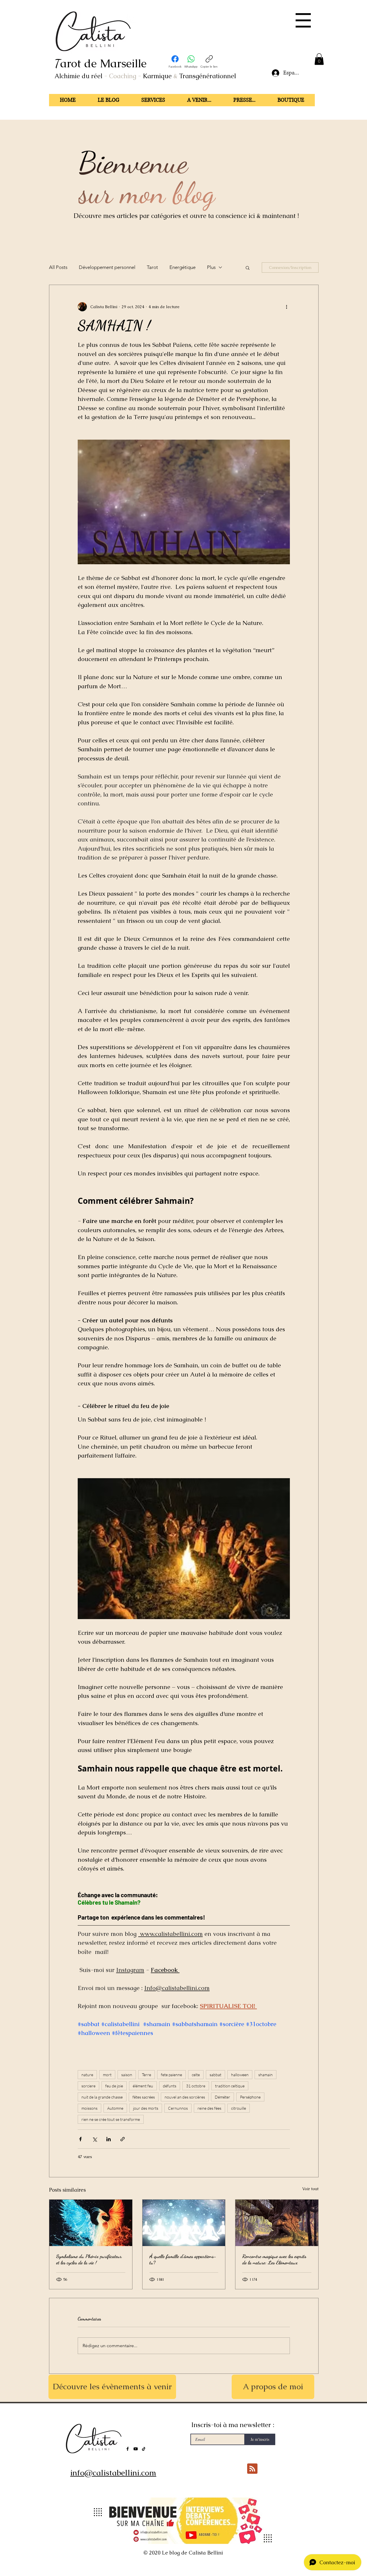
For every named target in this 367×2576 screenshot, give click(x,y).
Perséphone (250, 2097)
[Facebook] (128, 2449)
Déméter (222, 2097)
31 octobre (196, 2086)
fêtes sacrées (144, 2097)
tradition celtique (230, 2086)
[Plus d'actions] (286, 307)
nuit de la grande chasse (102, 2097)
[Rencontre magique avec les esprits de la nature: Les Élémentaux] (277, 2223)
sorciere (88, 2086)
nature (87, 2075)
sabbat (215, 2075)
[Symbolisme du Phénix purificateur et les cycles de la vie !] (91, 2223)
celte (196, 2075)
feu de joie (114, 2086)
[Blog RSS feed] (252, 2469)
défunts (170, 2086)
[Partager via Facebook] (80, 2139)
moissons (89, 2108)
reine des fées (209, 2108)
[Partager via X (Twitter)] (94, 2139)
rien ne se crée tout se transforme (111, 2119)
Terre (147, 2075)
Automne (115, 2108)
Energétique (182, 267)
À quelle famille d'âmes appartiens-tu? (183, 2259)
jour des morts (146, 2108)
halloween (240, 2075)
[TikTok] (144, 2449)
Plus (211, 267)
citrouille (239, 2108)
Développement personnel (107, 267)
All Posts (58, 267)
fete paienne (171, 2075)
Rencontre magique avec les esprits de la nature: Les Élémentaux (274, 2259)
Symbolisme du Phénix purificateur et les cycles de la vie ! (89, 2259)
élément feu (143, 2086)
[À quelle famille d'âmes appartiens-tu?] (184, 2223)
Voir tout (310, 2189)
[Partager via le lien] (123, 2139)
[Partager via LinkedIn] (109, 2139)
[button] (303, 20)
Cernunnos (178, 2108)
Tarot (152, 267)
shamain (266, 2075)
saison (127, 2075)
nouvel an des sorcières (185, 2097)
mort (107, 2075)
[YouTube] (136, 2449)
